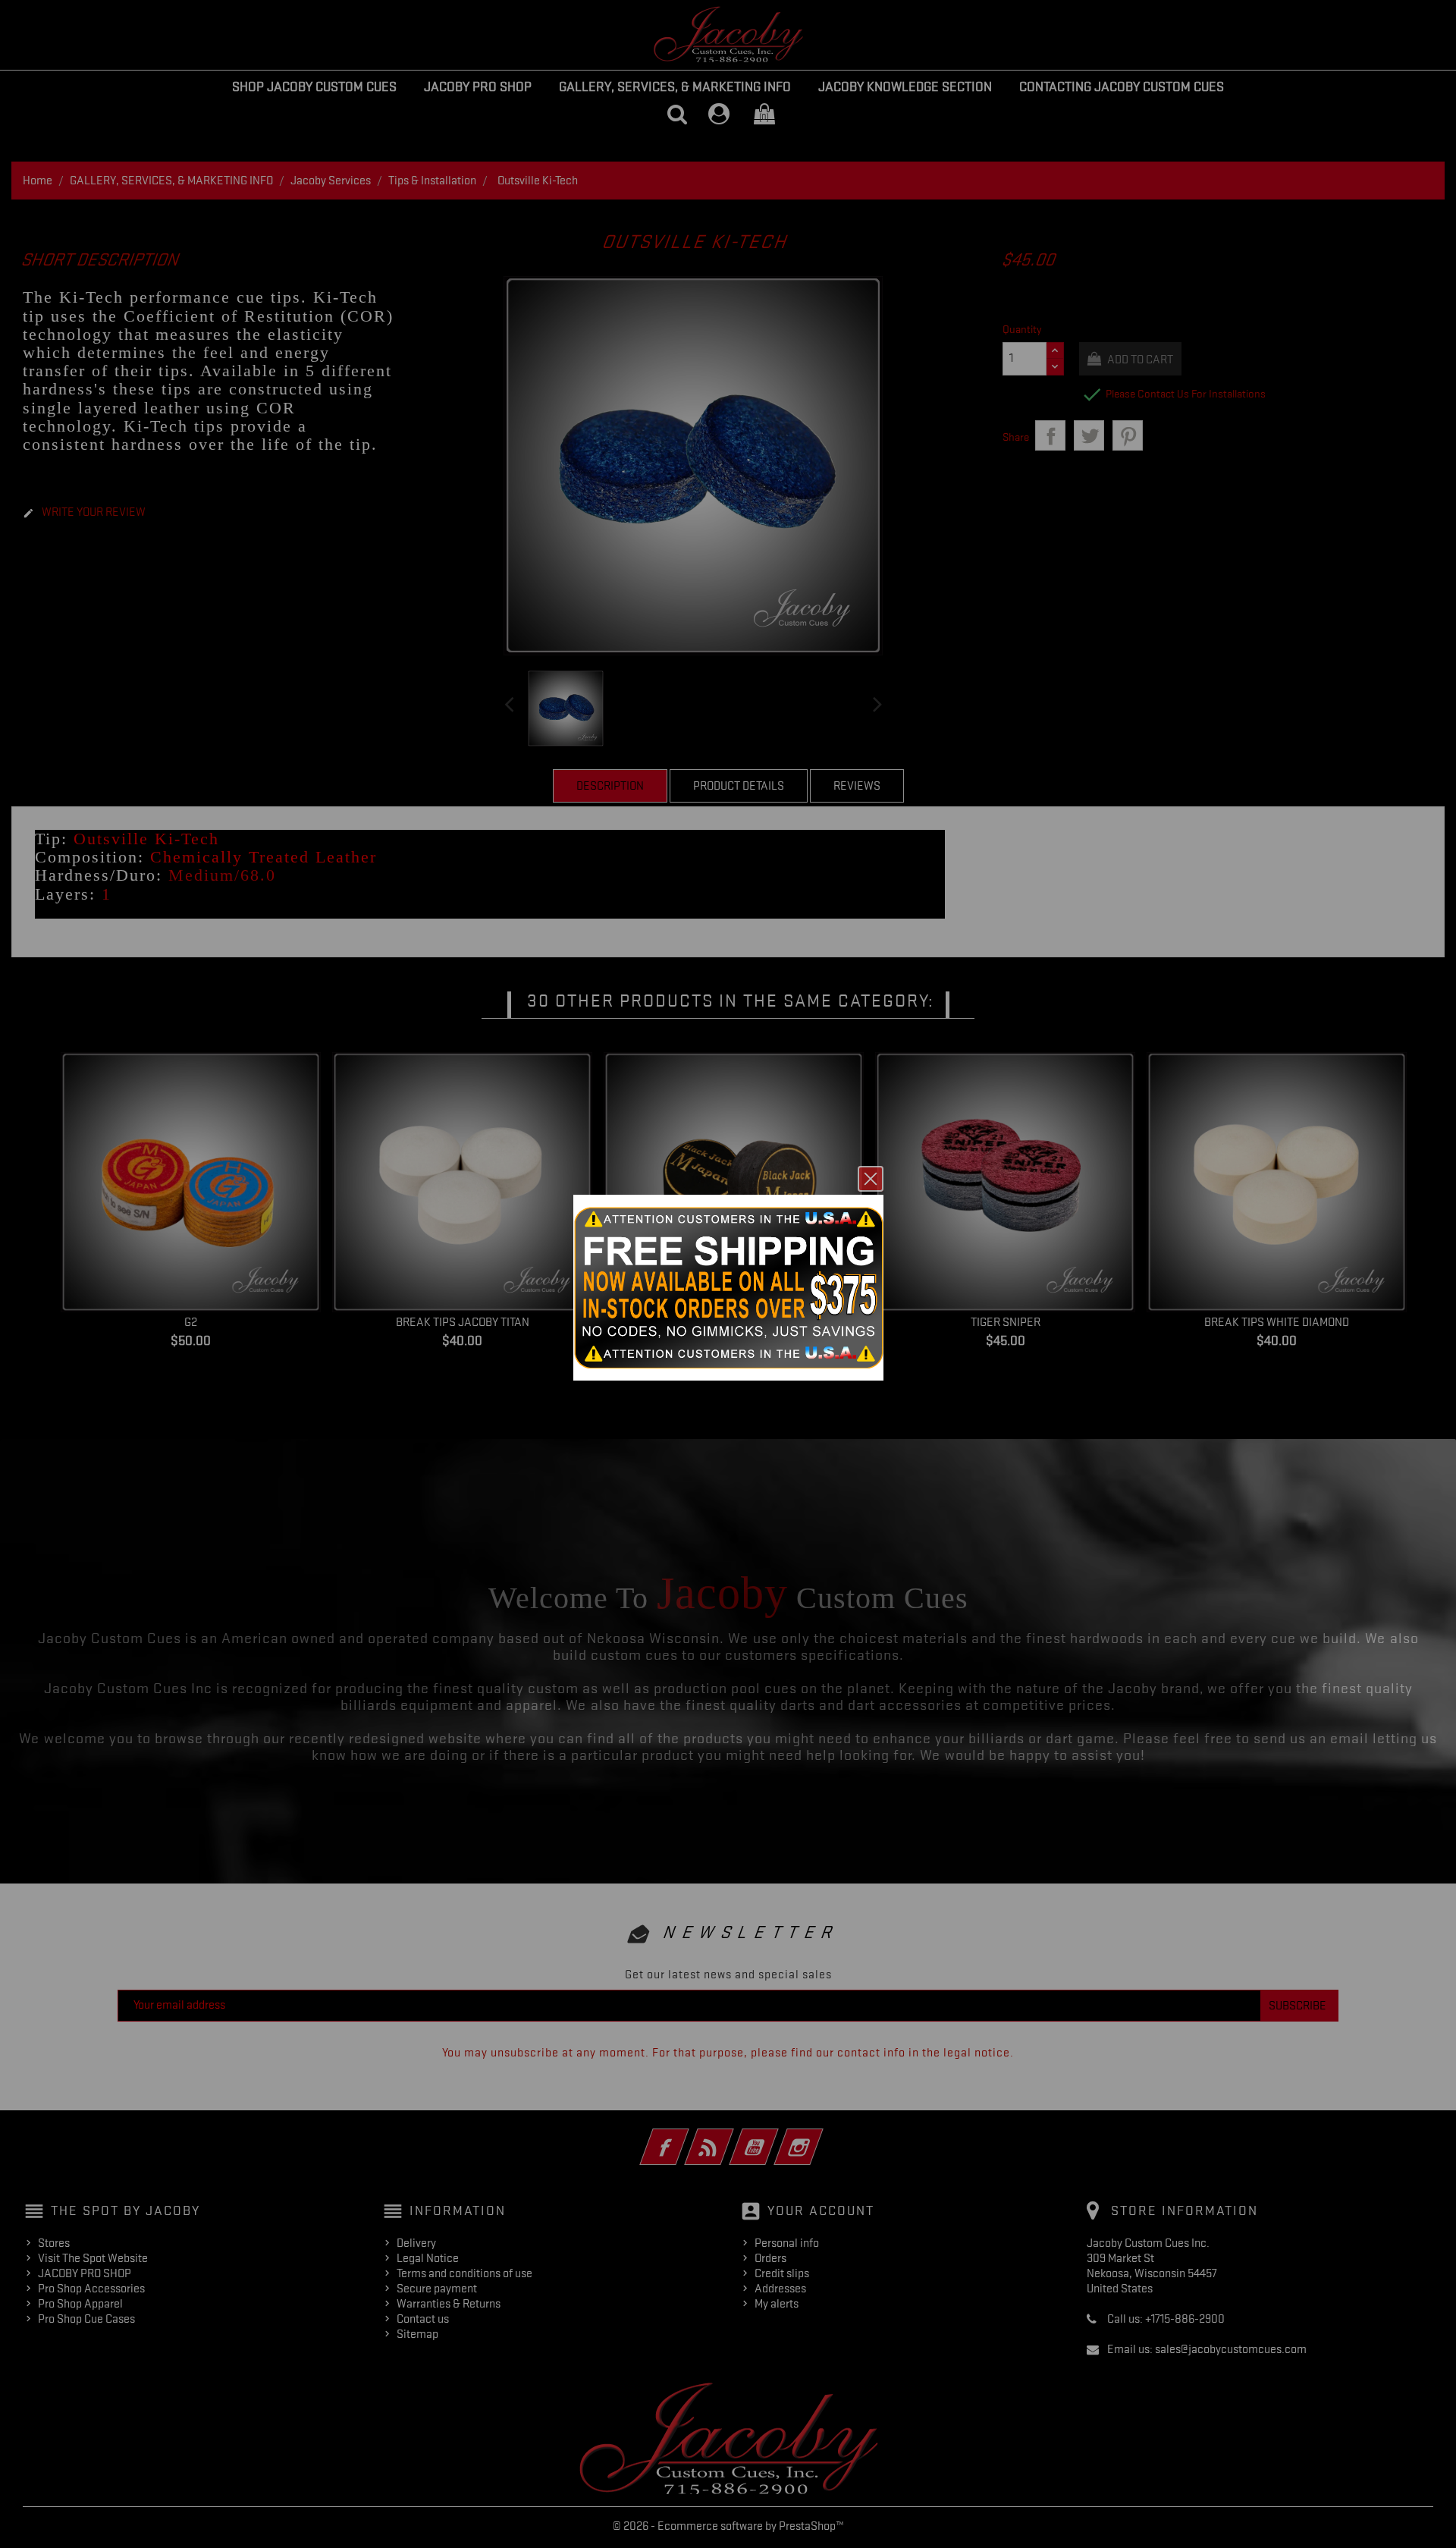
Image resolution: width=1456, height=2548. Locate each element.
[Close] (871, 1179)
